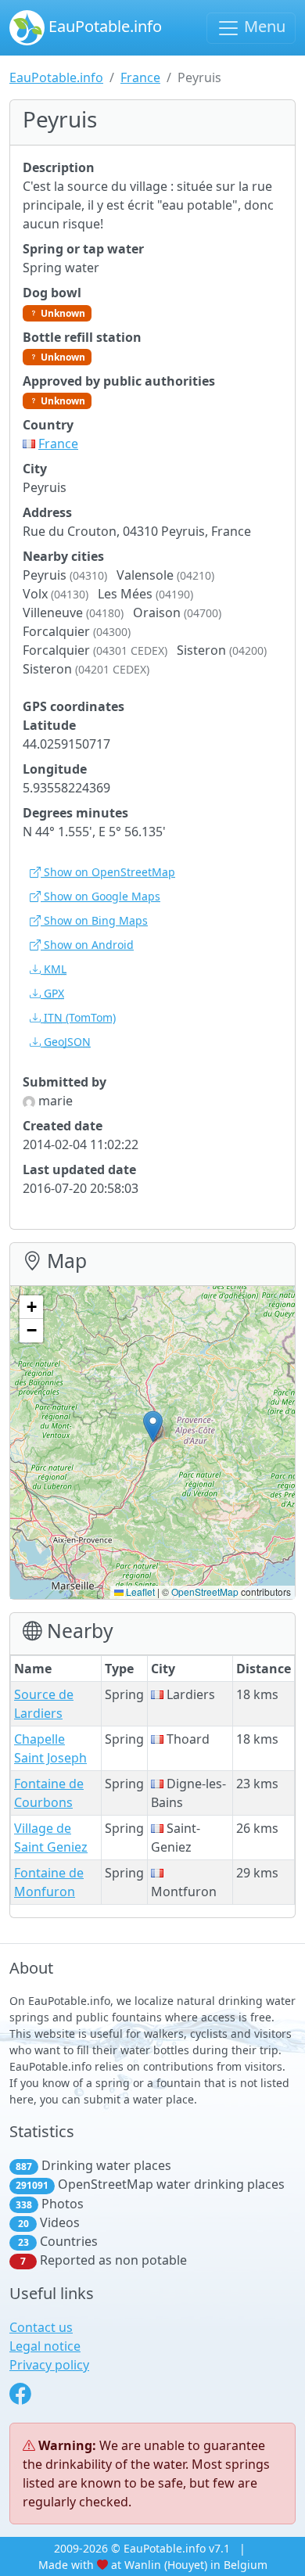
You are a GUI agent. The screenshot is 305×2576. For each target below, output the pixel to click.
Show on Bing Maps (94, 920)
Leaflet (139, 1592)
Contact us (41, 2327)
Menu (263, 26)
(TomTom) (80, 1017)
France (140, 77)
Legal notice (45, 2346)
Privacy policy (49, 2365)
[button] (153, 1426)
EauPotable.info (103, 26)
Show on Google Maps (100, 896)
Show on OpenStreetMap (108, 872)
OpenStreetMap (205, 1592)
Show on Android (87, 945)
